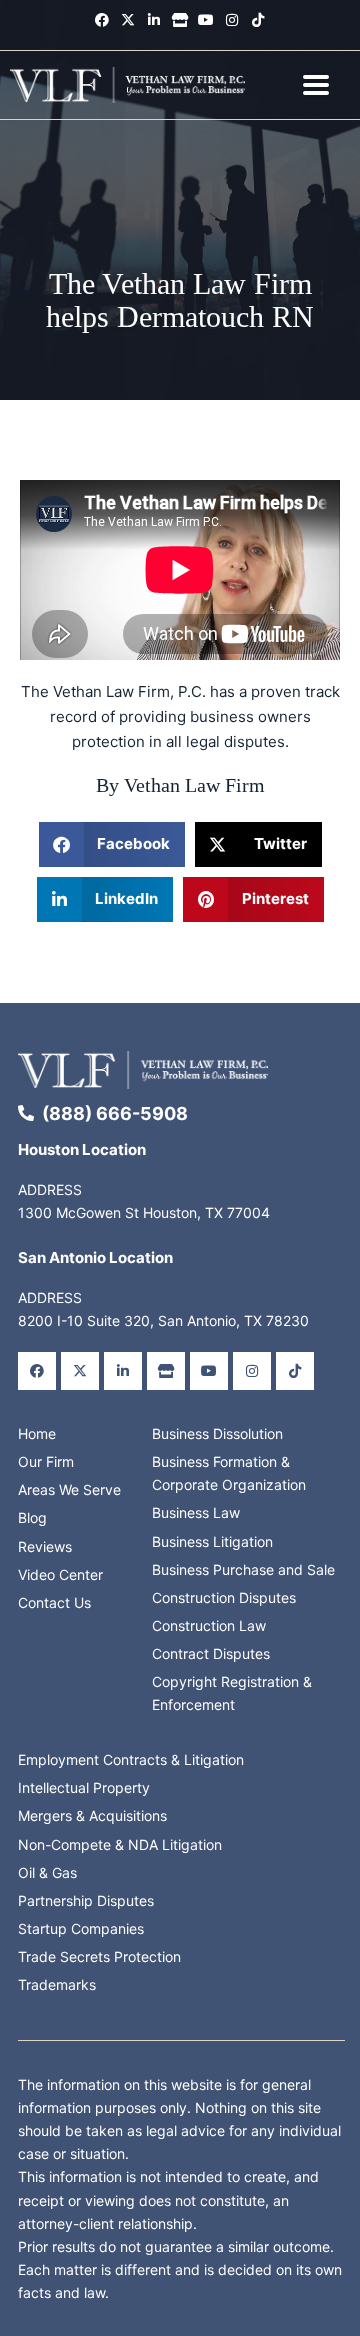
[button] (112, 844)
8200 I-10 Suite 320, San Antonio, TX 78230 (163, 1320)
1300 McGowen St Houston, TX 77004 (144, 1212)
